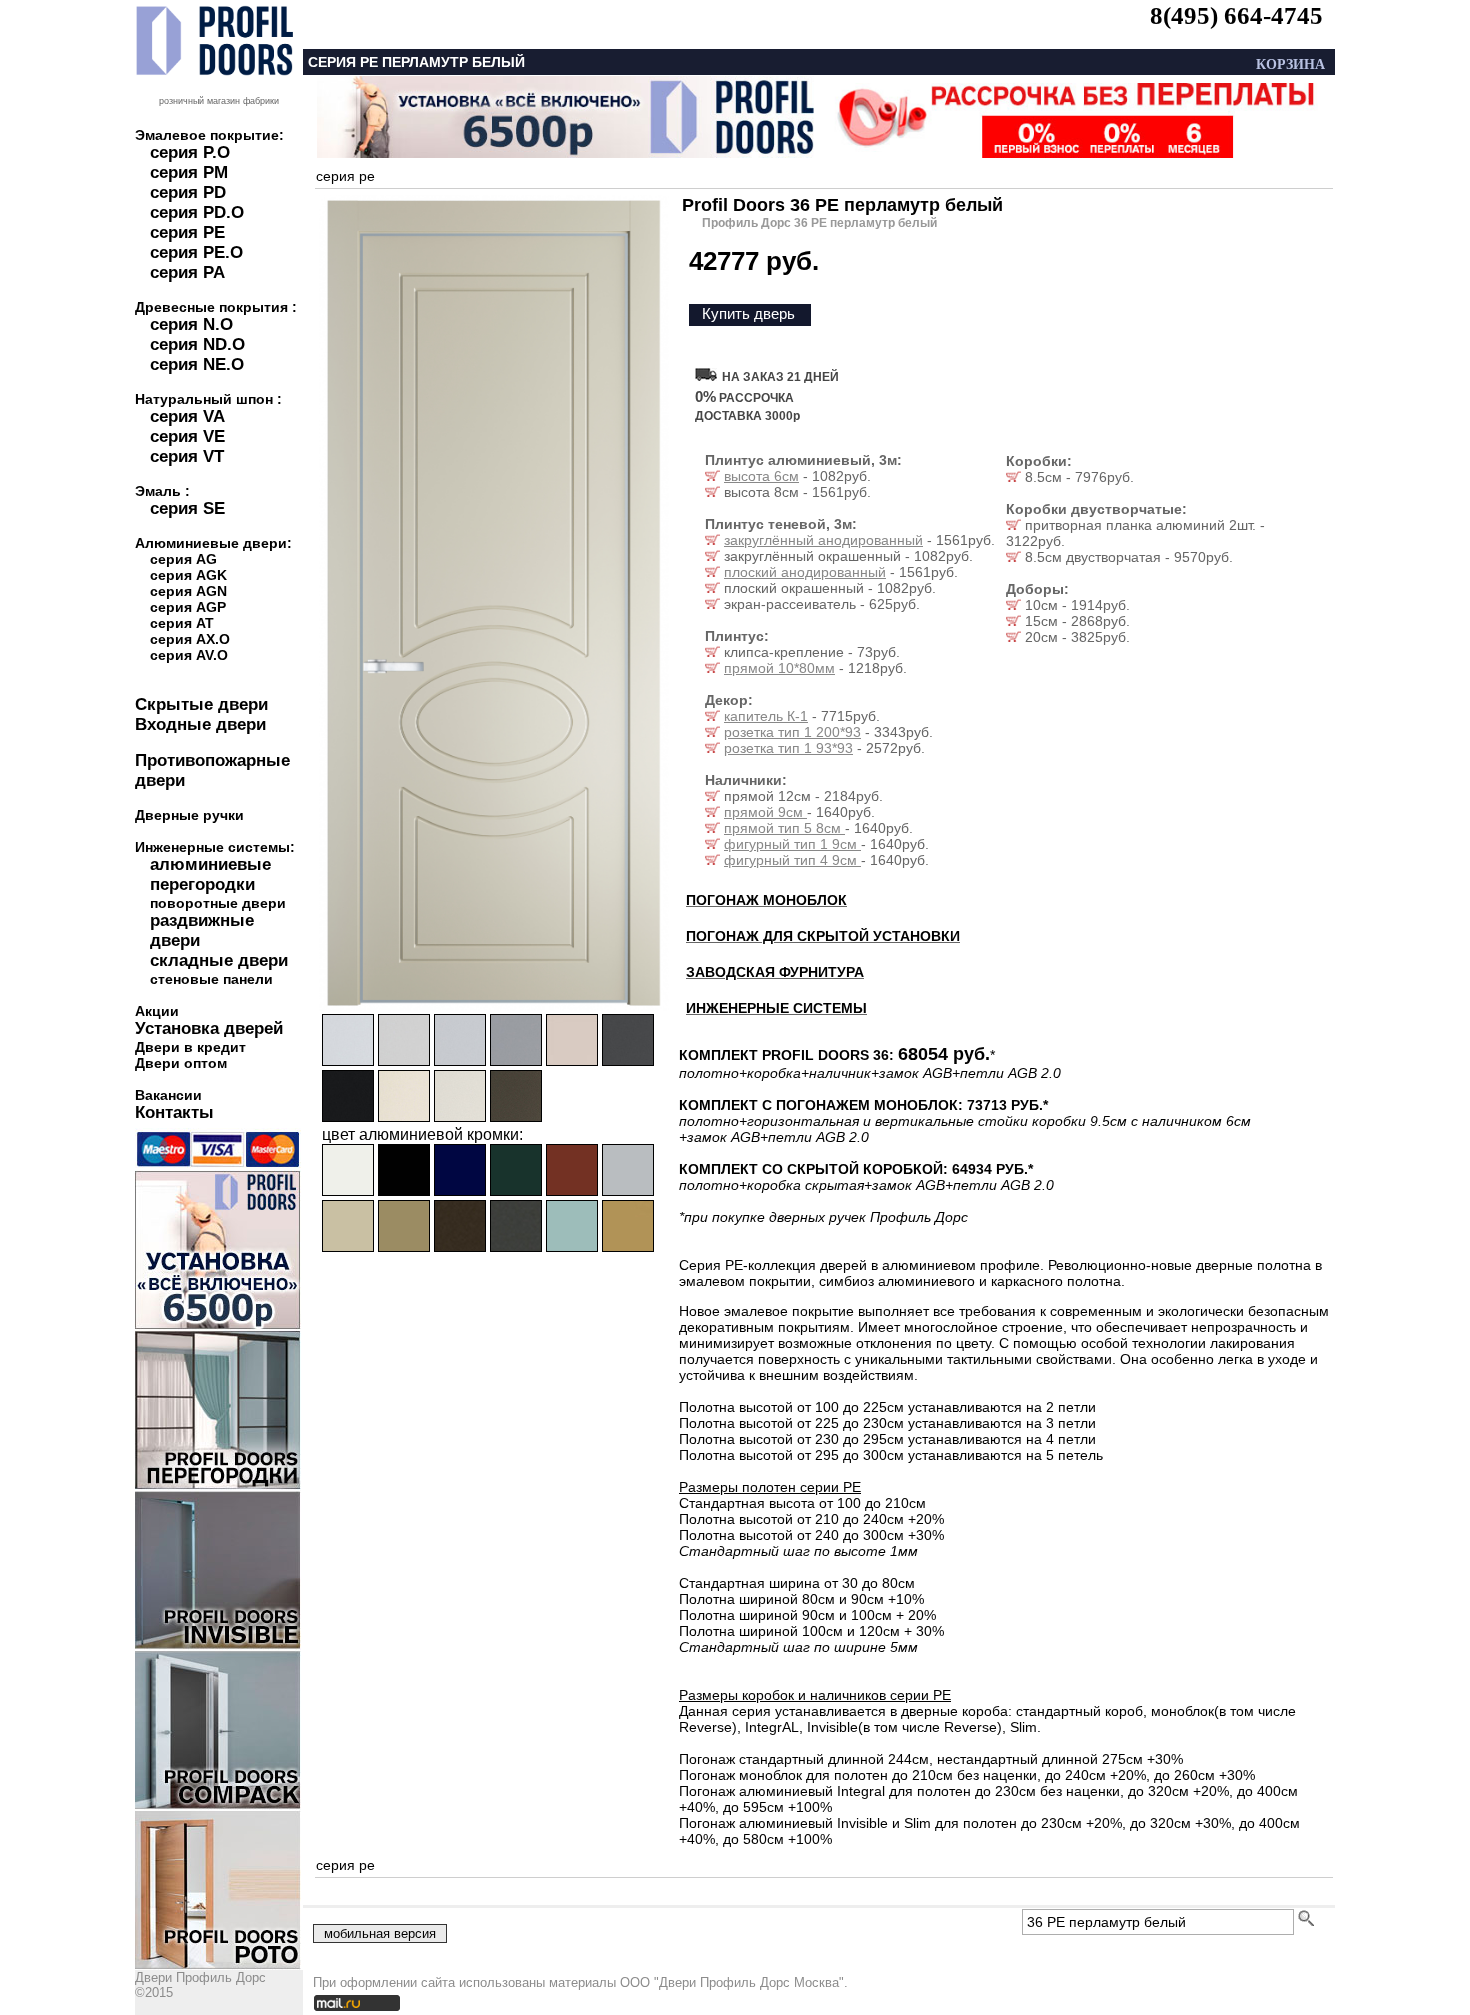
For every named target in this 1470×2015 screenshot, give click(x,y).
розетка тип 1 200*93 (792, 732)
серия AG (183, 559)
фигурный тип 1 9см (792, 844)
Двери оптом (181, 1063)
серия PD (188, 192)
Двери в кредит (190, 1047)
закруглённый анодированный (823, 540)
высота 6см (761, 476)
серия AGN (188, 591)
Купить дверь (748, 313)
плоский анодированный (805, 572)
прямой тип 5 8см (784, 828)
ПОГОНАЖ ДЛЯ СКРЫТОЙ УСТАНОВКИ (823, 936)
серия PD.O (197, 212)
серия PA (187, 272)
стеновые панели (211, 979)
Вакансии (168, 1095)
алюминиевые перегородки (210, 874)
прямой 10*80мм (779, 668)
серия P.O (190, 152)
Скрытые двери (201, 704)
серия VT (187, 456)
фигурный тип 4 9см (792, 860)
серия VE (187, 436)
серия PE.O (196, 252)
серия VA (187, 416)
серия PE (187, 232)
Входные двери (200, 724)
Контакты (174, 1112)
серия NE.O (197, 364)
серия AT (182, 623)
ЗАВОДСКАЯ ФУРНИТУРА (775, 972)
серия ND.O (197, 344)
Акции (157, 1011)
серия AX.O (190, 639)
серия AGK (188, 575)
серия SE (187, 508)
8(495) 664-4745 (1236, 15)
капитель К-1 (766, 716)
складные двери (219, 960)
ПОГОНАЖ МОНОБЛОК (766, 900)
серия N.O (191, 324)
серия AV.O (189, 655)
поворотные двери (218, 903)
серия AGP (188, 607)
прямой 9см (765, 812)
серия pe (345, 176)
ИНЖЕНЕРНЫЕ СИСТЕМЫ (776, 1008)
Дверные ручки (189, 815)
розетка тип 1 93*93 (788, 748)
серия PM (189, 172)
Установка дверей (209, 1028)
